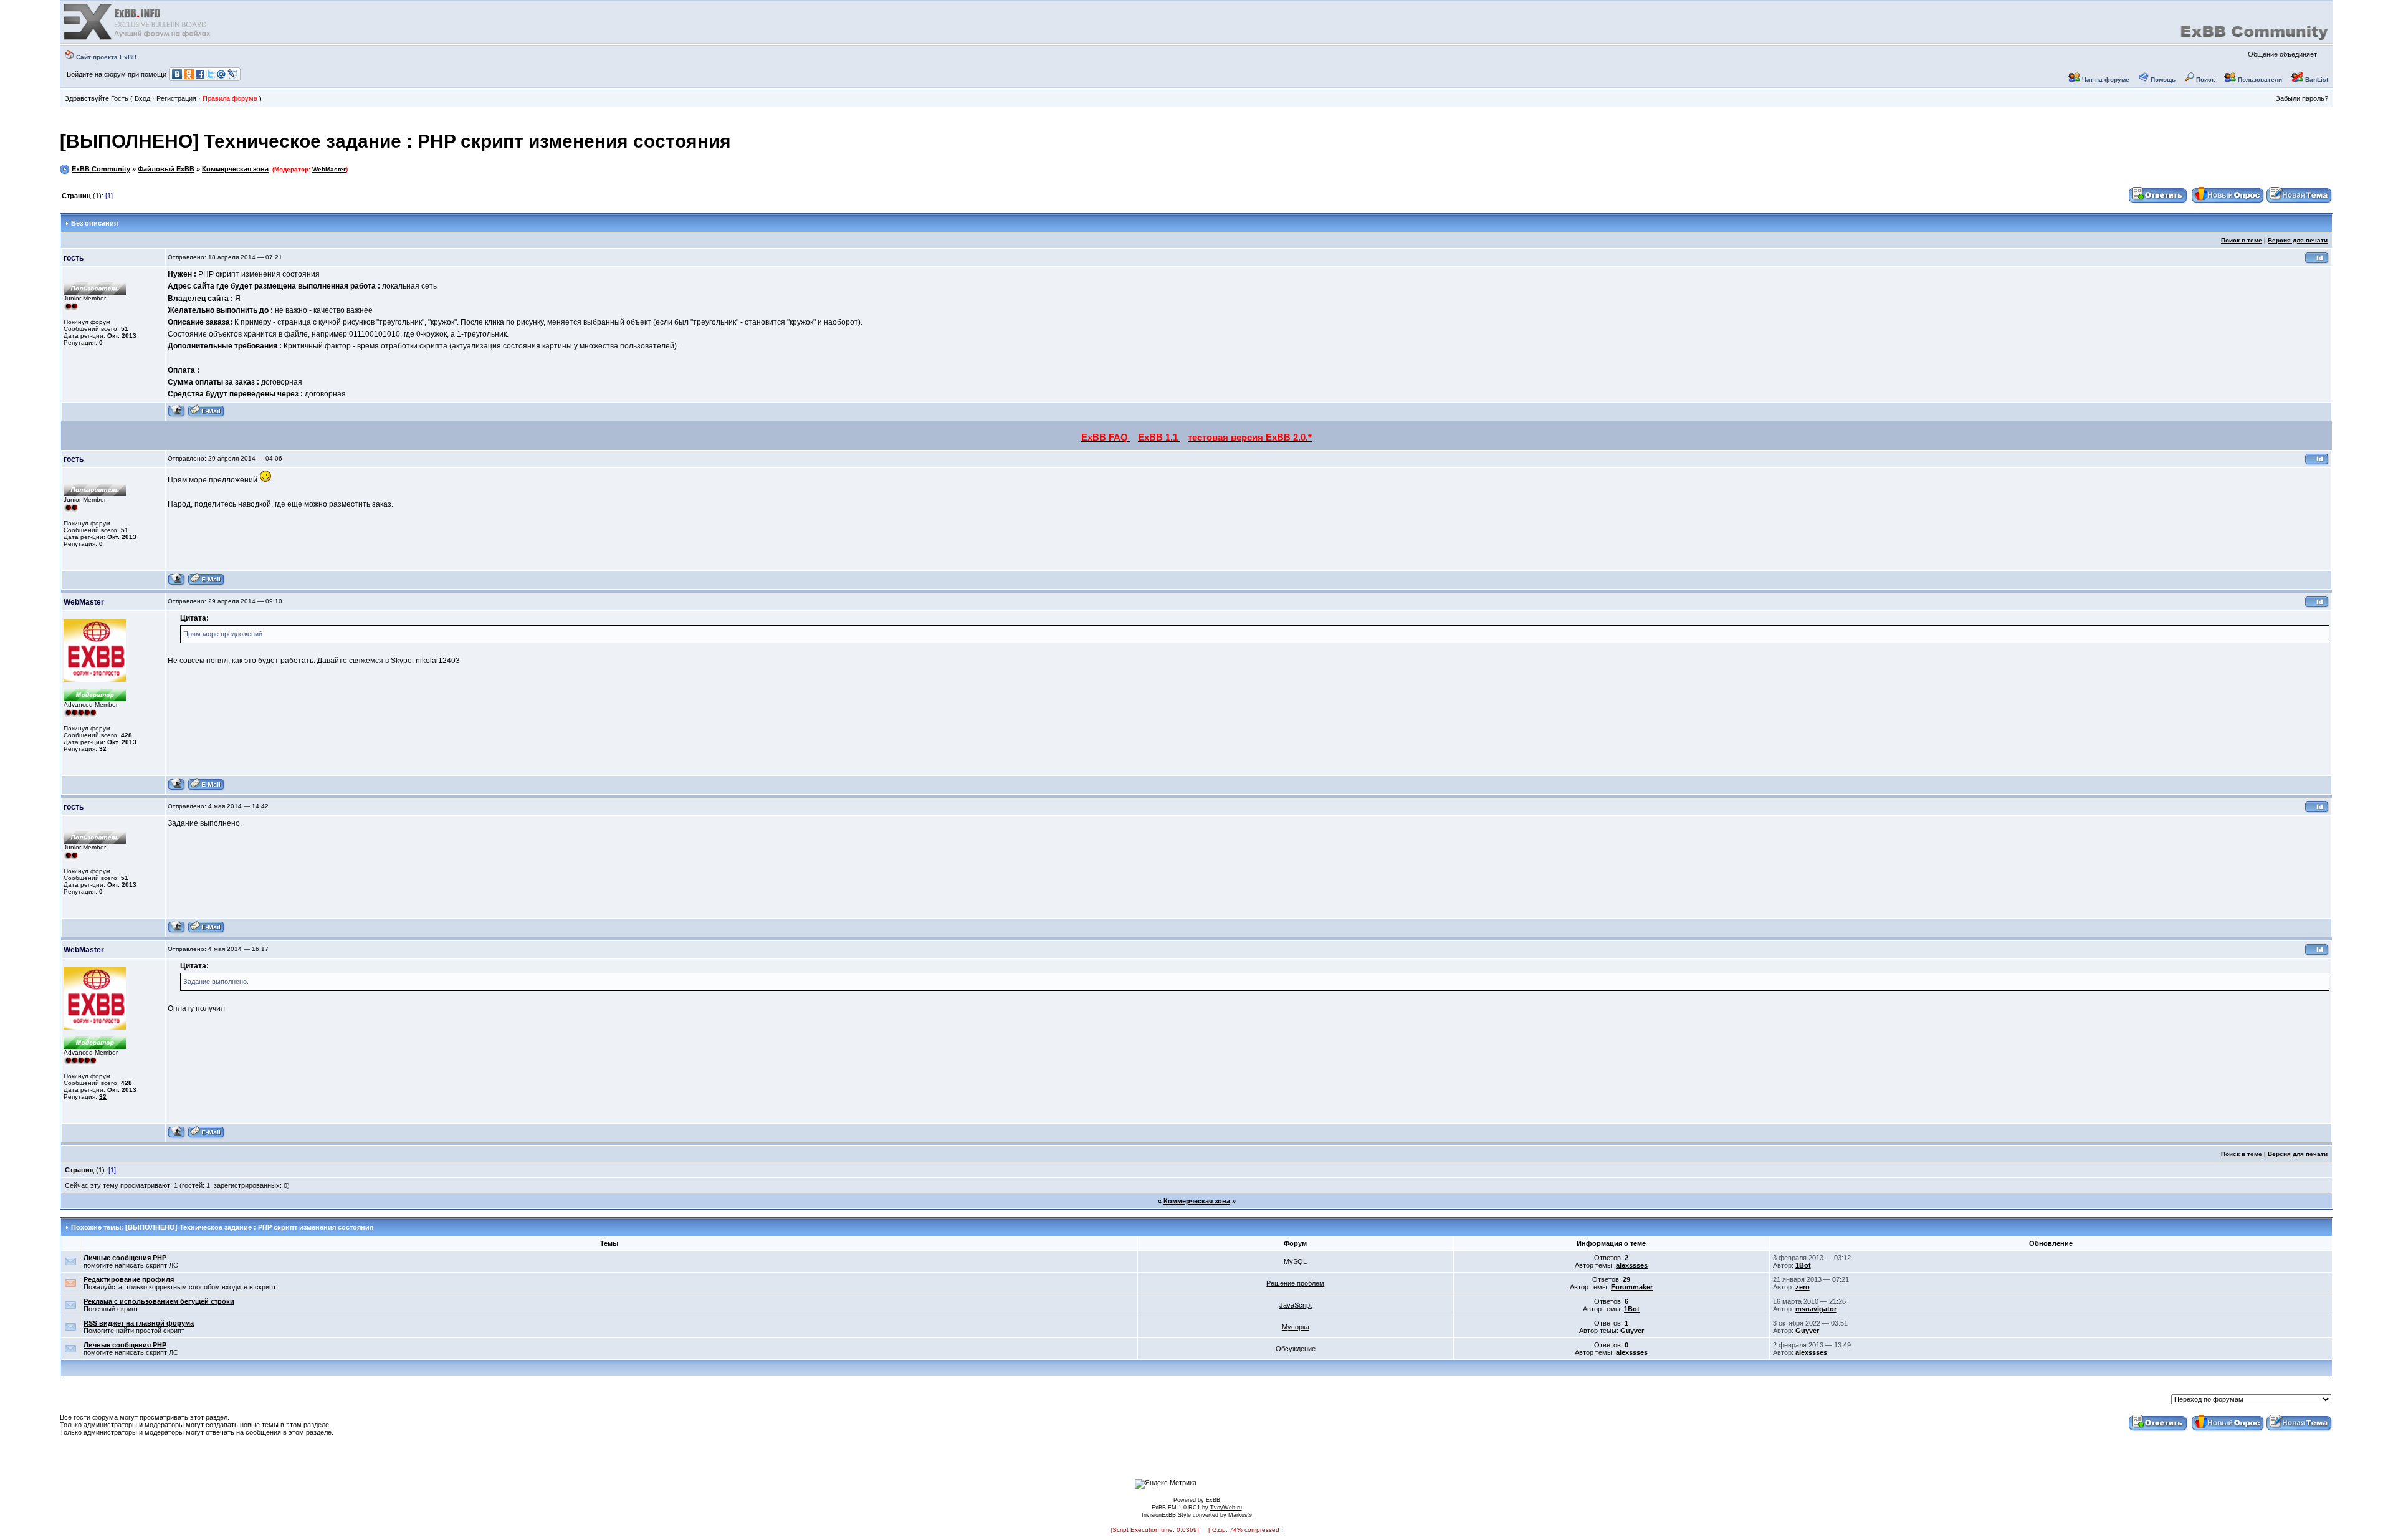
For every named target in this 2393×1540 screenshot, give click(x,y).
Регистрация (176, 98)
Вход (142, 98)
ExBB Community (101, 169)
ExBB (1213, 1500)
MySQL (1295, 1261)
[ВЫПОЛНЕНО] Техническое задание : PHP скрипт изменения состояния (395, 141)
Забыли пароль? (2302, 98)
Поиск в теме (2242, 240)
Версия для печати (2298, 240)
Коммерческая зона (235, 169)
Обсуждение (1296, 1349)
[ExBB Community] (138, 39)
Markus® (1240, 1515)
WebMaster (329, 169)
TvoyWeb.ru (1226, 1508)
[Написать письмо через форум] (206, 415)
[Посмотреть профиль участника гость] (177, 415)
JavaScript (1296, 1305)
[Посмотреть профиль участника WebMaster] (177, 789)
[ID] (2317, 262)
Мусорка (1296, 1327)
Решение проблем (1295, 1283)
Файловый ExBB (166, 169)
